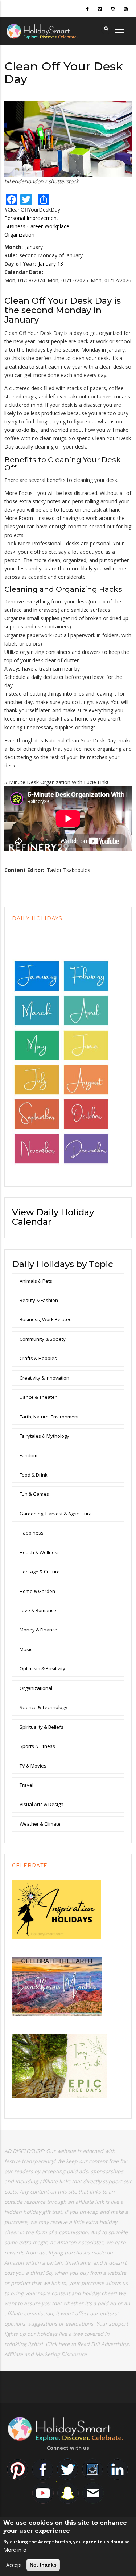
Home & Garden (37, 1591)
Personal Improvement (31, 218)
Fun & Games (34, 1494)
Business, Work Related (46, 1319)
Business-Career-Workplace (37, 226)
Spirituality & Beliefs (42, 1727)
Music (26, 1649)
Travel (26, 1785)
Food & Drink (34, 1475)
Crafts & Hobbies (38, 1358)
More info (15, 2550)
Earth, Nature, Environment (49, 1417)
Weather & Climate (40, 1824)
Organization (19, 235)
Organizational (36, 1688)
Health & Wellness (40, 1552)
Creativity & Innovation (44, 1378)
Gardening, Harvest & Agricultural (56, 1514)
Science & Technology (44, 1707)
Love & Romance (38, 1610)
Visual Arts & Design (42, 1804)
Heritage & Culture (40, 1572)
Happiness (32, 1533)
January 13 (51, 264)
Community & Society (43, 1339)
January (34, 247)
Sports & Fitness (37, 1746)
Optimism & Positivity (42, 1668)
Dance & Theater (38, 1397)
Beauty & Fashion (39, 1300)
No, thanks (43, 2565)
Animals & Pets (36, 1281)
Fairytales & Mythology (44, 1436)
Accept (14, 2565)
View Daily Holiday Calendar (53, 1217)
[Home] (53, 30)
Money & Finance (38, 1630)
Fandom (28, 1455)
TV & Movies (33, 1766)
